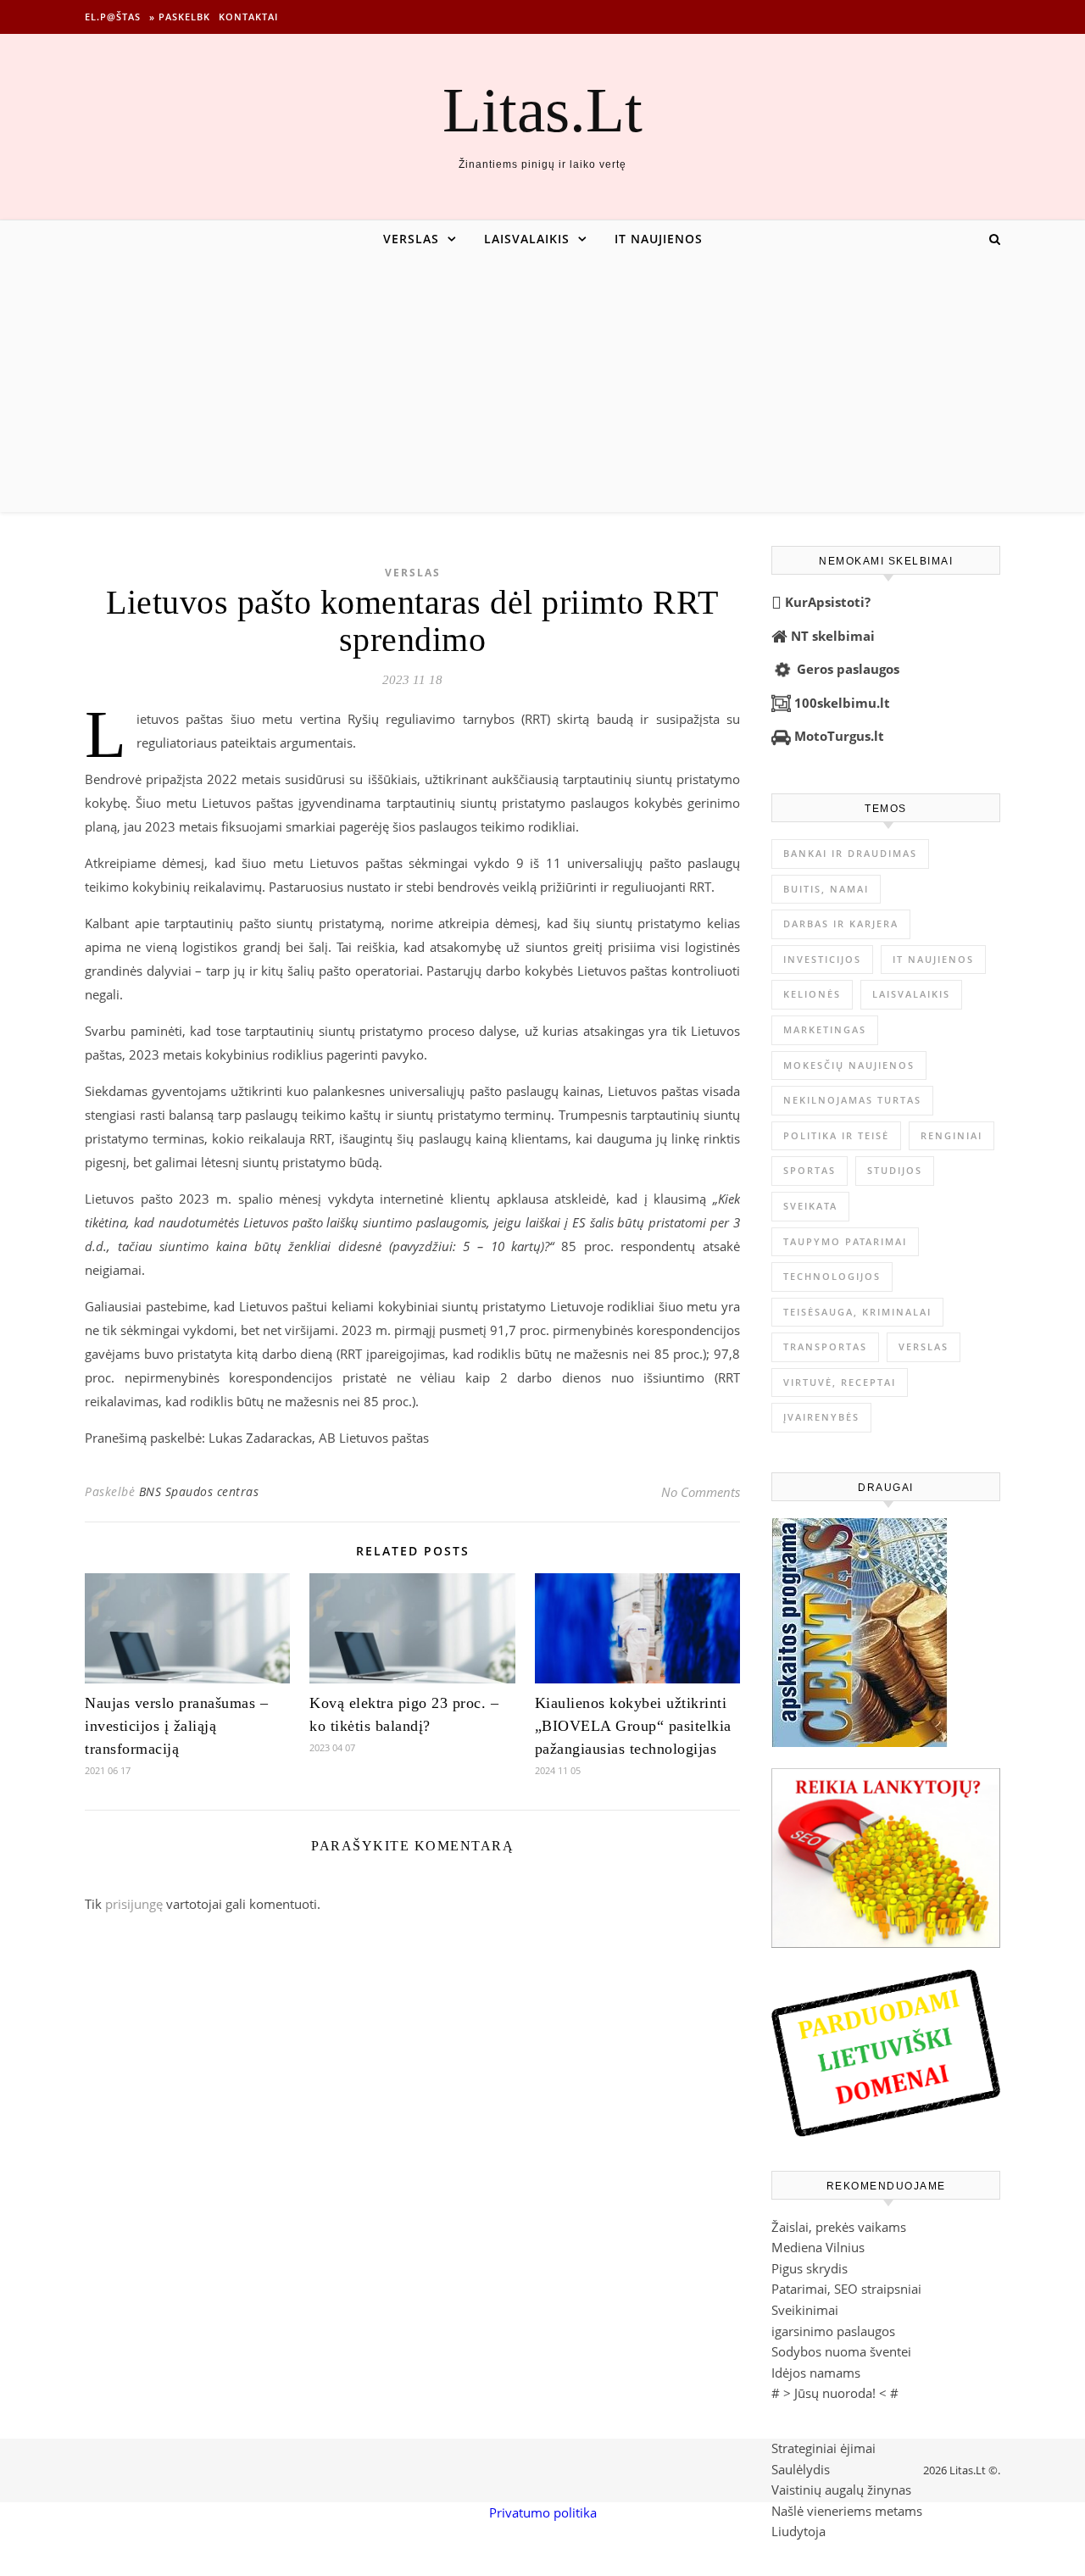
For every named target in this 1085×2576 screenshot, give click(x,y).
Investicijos (822, 959)
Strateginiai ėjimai (823, 2448)
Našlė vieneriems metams (847, 2511)
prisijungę (134, 1904)
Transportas (825, 1346)
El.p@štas (113, 17)
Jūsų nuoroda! (835, 2393)
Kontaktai (248, 17)
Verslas (411, 239)
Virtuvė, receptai (840, 1382)
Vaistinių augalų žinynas (841, 2490)
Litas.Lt (542, 110)
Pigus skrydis (810, 2268)
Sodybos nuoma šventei (841, 2351)
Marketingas (825, 1029)
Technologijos (832, 1276)
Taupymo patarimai (845, 1241)
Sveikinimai (805, 2310)
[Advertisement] (542, 385)
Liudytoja (798, 2531)
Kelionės (812, 994)
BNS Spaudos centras (199, 1491)
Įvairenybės (821, 1417)
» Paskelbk (180, 17)
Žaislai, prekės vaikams (839, 2227)
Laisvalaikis (527, 239)
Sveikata (810, 1206)
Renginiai (951, 1135)
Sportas (810, 1170)
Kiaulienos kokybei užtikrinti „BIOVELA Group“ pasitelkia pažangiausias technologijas (633, 1726)
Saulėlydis (801, 2469)
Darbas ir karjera (841, 924)
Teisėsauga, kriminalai (857, 1312)
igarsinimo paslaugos (833, 2331)
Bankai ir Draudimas (850, 853)
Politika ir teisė (836, 1135)
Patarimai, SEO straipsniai (846, 2289)
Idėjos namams (816, 2373)
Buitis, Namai (826, 889)
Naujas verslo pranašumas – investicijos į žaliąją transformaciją (176, 1726)
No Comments (701, 1492)
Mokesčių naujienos (849, 1065)
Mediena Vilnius (818, 2247)
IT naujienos (659, 239)
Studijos (895, 1170)
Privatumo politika (543, 2512)
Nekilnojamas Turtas (852, 1100)
